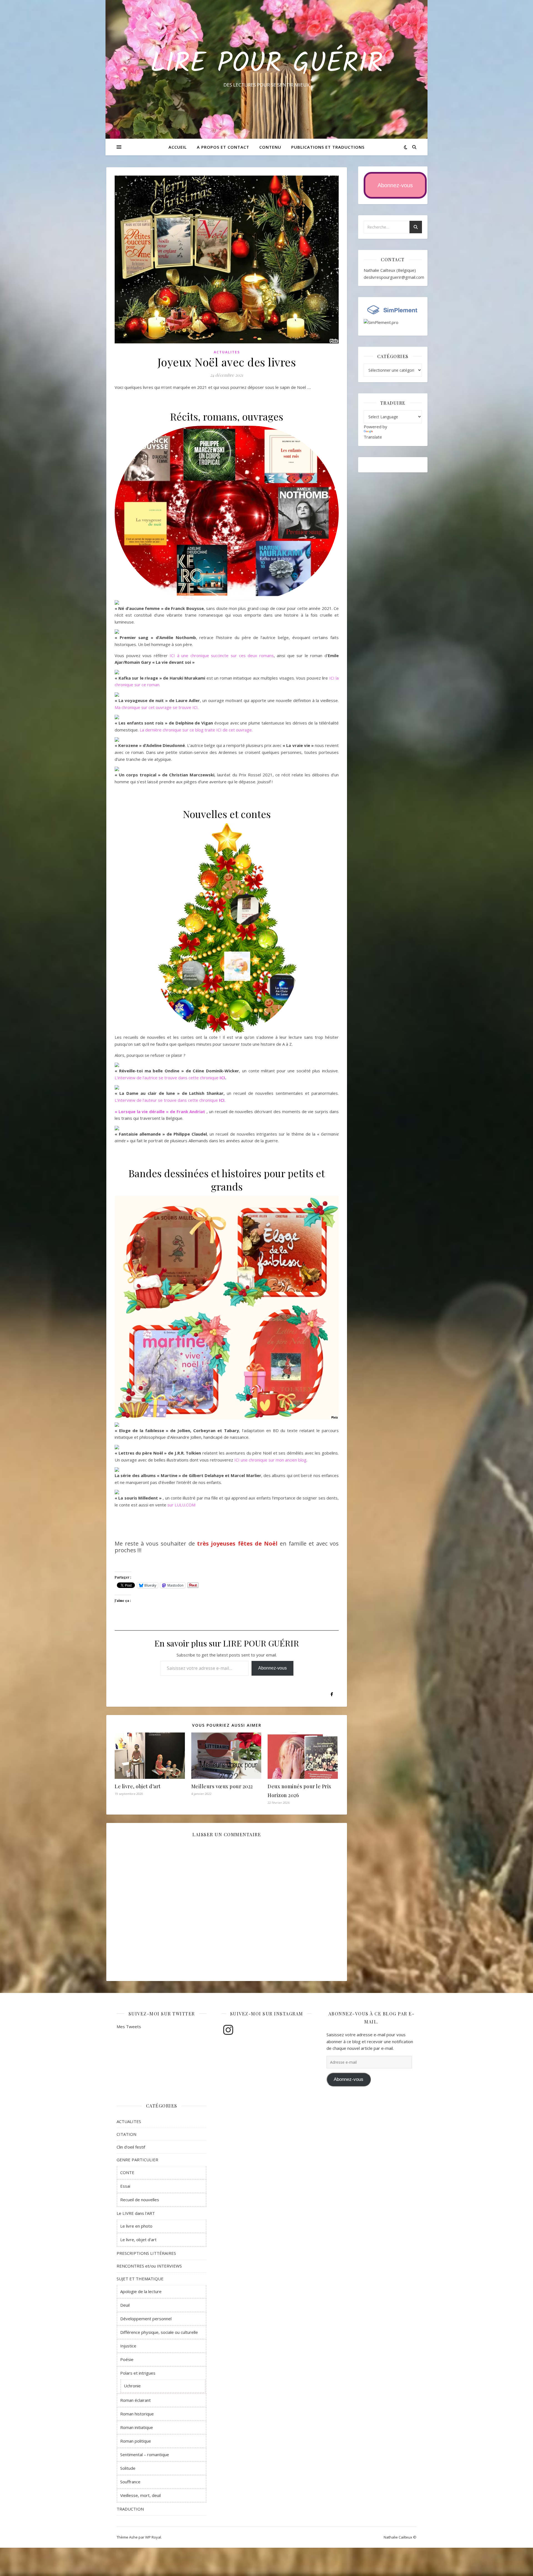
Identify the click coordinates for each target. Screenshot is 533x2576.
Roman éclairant (135, 2400)
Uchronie (132, 2386)
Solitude (128, 2468)
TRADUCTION (130, 2509)
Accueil (178, 147)
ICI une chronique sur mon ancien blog (270, 1460)
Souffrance (130, 2482)
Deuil (125, 2305)
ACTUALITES (227, 352)
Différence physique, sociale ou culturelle (159, 2332)
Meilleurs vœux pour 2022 (222, 1786)
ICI (222, 1078)
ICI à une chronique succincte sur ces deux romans (222, 655)
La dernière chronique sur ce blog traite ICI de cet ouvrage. (196, 730)
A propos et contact (223, 147)
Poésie (127, 2359)
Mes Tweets (129, 2027)
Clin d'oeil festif (131, 2147)
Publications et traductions (328, 147)
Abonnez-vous (272, 1668)
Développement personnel (146, 2319)
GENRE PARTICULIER (137, 2160)
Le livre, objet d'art (138, 2240)
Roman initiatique (137, 2427)
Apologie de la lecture (141, 2291)
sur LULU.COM (181, 1505)
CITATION (126, 2134)
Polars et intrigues (138, 2373)
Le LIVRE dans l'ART (136, 2213)
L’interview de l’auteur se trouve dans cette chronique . (170, 1100)
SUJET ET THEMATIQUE (140, 2279)
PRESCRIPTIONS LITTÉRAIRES (146, 2253)
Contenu (270, 147)
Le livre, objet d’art (138, 1786)
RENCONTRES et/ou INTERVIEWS (149, 2266)
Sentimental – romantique (145, 2455)
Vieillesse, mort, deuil (140, 2495)
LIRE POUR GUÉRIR (267, 64)
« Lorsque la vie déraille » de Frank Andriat (160, 1111)
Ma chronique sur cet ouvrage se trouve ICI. (157, 707)
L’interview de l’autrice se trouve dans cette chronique (167, 1078)
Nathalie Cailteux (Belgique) (390, 270)
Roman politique (136, 2441)
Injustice (128, 2346)
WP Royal (153, 2537)
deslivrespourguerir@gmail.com (394, 277)
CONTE (127, 2172)
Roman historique (137, 2414)
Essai (125, 2186)
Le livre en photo (136, 2226)
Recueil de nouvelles (140, 2200)
